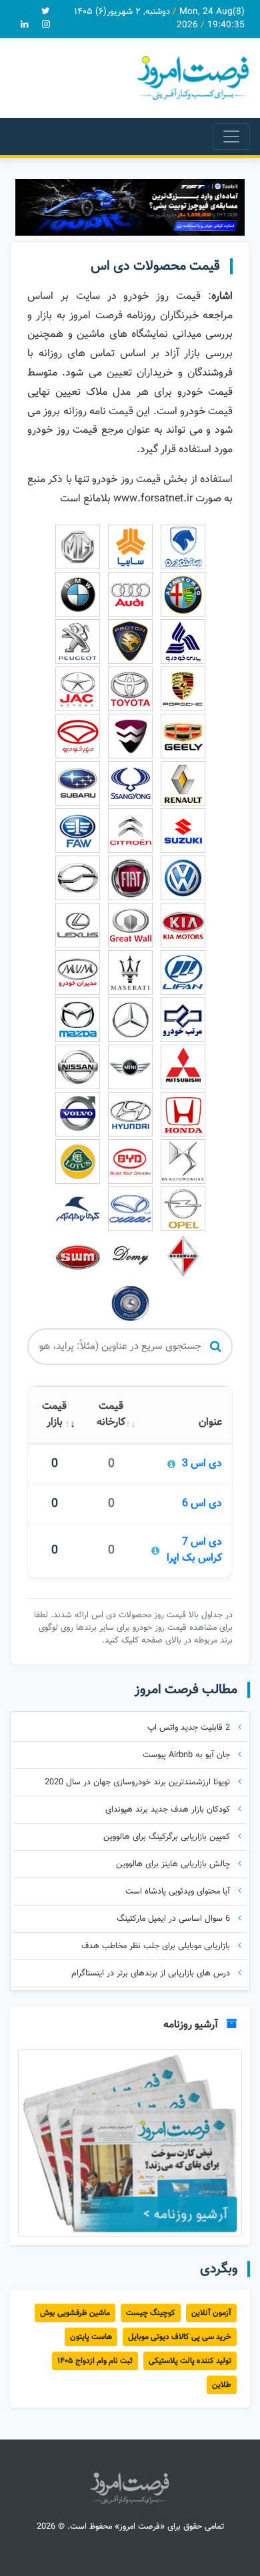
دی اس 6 (202, 1504)
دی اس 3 (202, 1464)
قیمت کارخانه (111, 1415)
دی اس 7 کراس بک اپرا (194, 1551)
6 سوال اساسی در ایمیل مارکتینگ (175, 1919)
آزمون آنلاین (211, 2313)
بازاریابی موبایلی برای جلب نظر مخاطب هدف (157, 1946)
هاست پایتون (91, 2337)
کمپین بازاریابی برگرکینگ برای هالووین (168, 1837)
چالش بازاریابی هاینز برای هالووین (174, 1864)
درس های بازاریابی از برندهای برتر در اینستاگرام (152, 1973)
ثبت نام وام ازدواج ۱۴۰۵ (95, 2361)
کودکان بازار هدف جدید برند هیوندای (169, 1810)
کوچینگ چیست (151, 2313)
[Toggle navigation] (231, 136)
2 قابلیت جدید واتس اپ (190, 1728)
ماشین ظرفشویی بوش (75, 2313)
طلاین (222, 2385)
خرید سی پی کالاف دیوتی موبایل (180, 2337)
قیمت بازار (54, 1415)
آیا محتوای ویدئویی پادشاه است (179, 1892)
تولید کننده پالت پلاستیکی (190, 2361)
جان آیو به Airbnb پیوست (188, 1755)
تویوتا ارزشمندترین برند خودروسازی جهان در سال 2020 (139, 1782)
